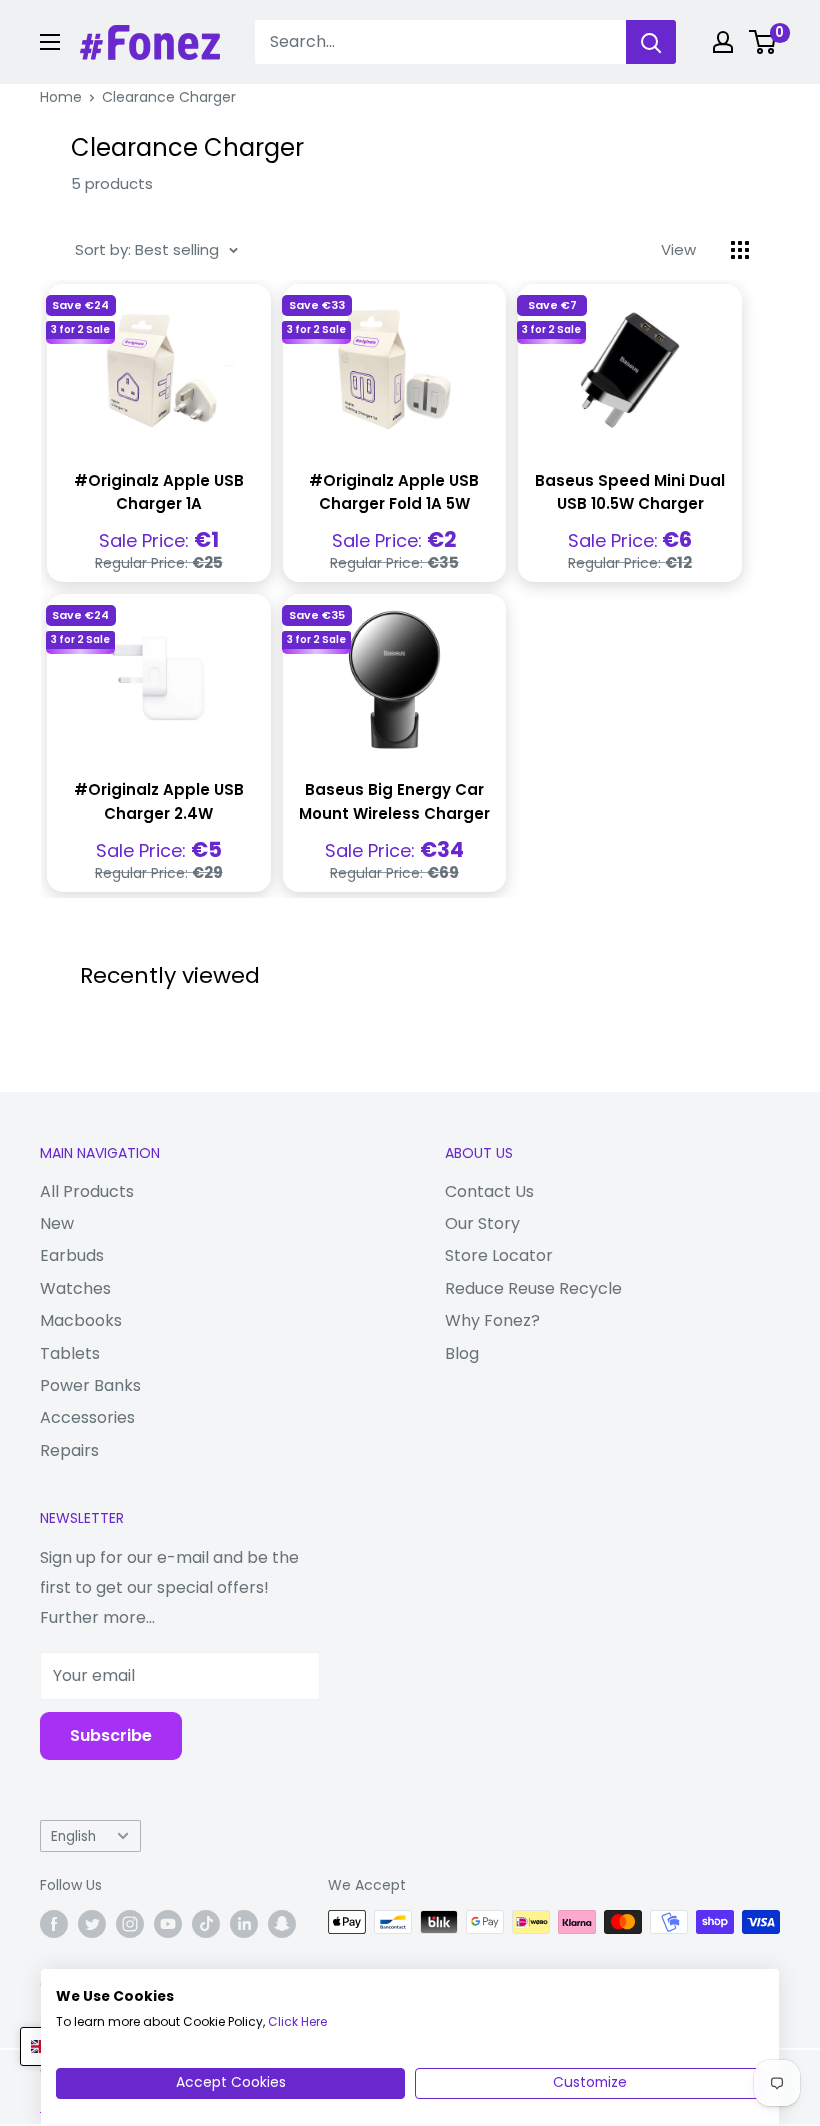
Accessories (87, 1417)
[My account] (723, 42)
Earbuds (72, 1255)
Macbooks (81, 1320)
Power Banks (90, 1385)
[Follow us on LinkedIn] (244, 1924)
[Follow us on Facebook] (54, 1924)
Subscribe (111, 1735)
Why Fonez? (492, 1320)
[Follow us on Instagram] (130, 1924)
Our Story (482, 1223)
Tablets (70, 1353)
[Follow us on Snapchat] (282, 1924)
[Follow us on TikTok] (206, 1924)
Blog (462, 1353)
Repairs (69, 1450)
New (57, 1223)
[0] (763, 42)
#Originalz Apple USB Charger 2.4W (159, 801)
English (73, 1836)
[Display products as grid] (740, 250)
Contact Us (489, 1191)
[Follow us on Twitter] (92, 1924)
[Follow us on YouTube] (168, 1924)
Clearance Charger (169, 97)
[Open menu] (50, 42)
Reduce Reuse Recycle (533, 1288)
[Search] (651, 42)
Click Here (297, 2021)
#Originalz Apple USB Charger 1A (159, 492)
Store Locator (499, 1255)
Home (61, 97)
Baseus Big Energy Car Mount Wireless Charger (394, 801)
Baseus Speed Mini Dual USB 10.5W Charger (630, 492)
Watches (75, 1288)
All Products (87, 1191)
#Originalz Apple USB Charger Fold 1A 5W (394, 492)
